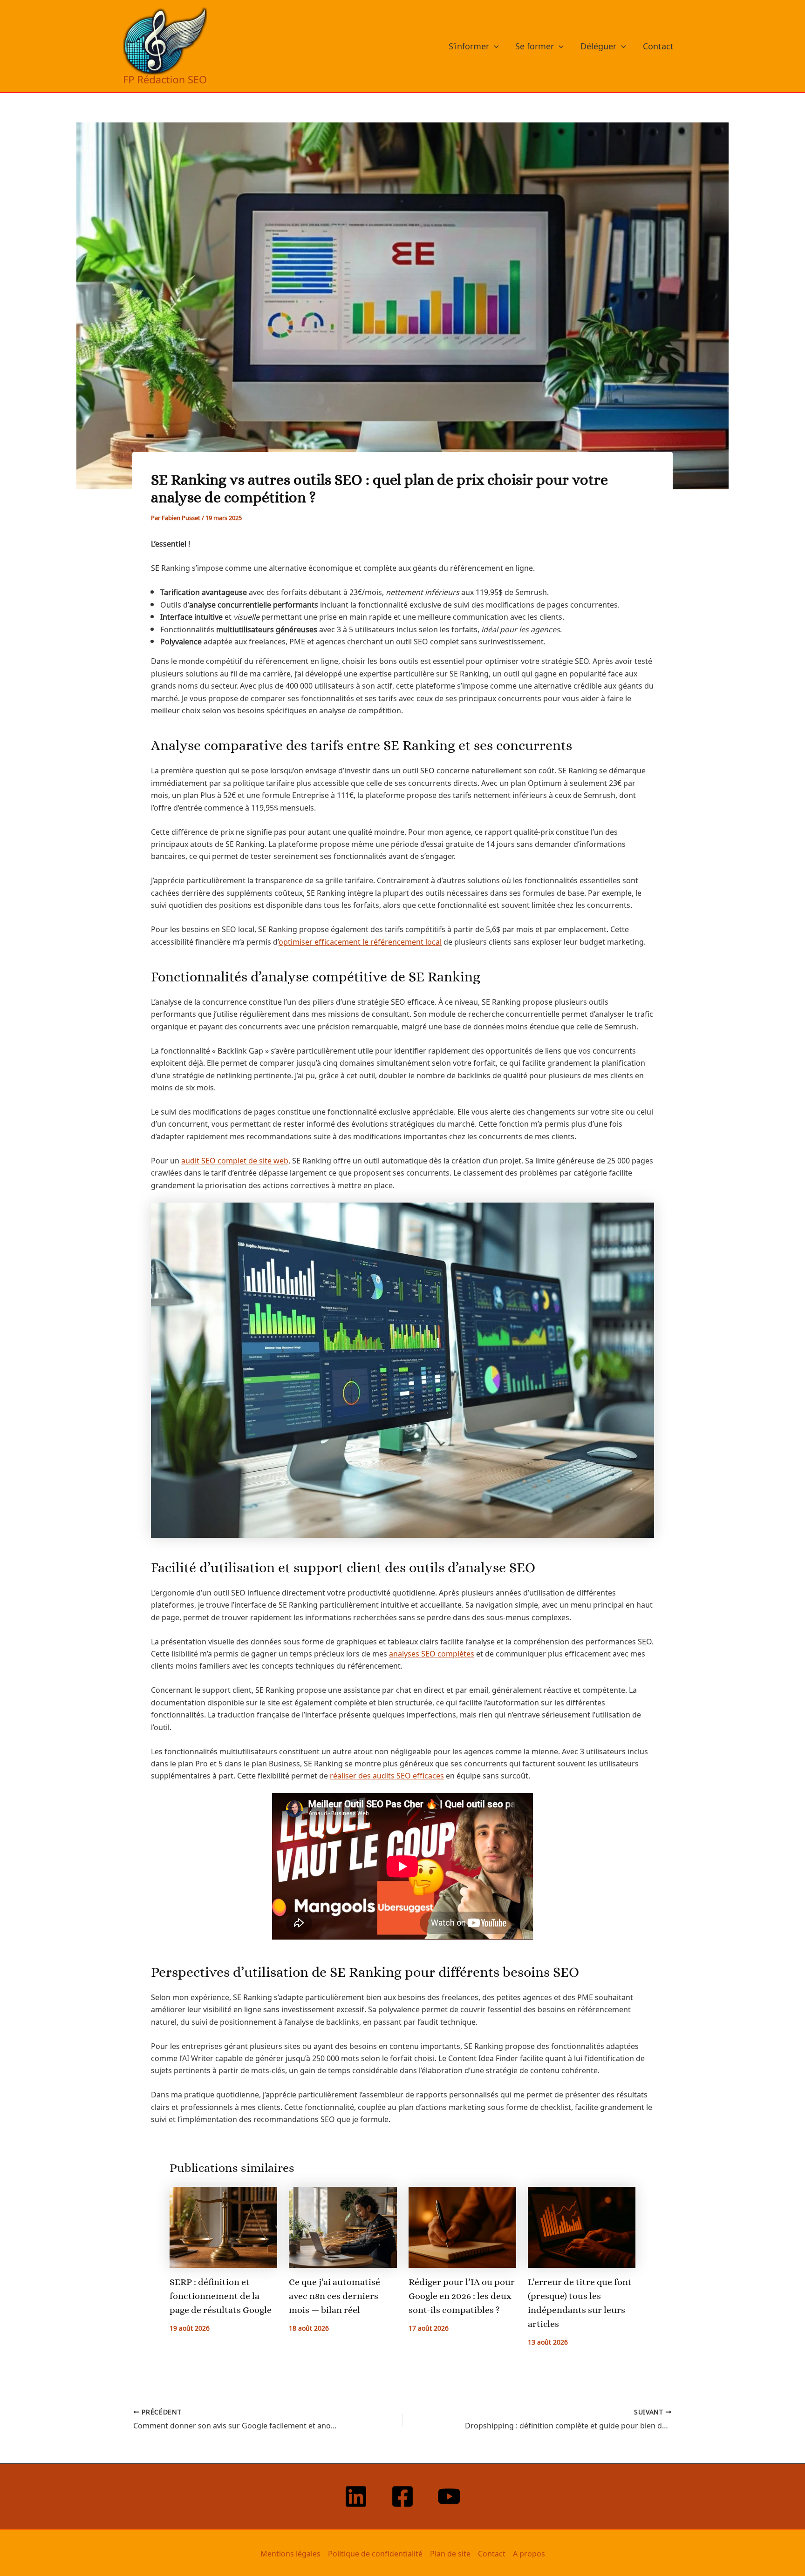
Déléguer (598, 46)
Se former (535, 46)
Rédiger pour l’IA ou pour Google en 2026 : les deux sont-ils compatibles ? (462, 2296)
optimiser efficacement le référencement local (360, 941)
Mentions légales (290, 2553)
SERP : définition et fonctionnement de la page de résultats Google (221, 2296)
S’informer (469, 46)
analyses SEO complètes (432, 1653)
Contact (658, 46)
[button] (494, 46)
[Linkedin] (356, 2496)
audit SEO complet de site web (235, 1160)
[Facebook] (402, 2496)
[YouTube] (449, 2496)
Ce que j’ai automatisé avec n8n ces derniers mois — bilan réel (334, 2296)
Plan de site (450, 2553)
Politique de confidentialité (375, 2553)
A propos (529, 2553)
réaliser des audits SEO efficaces (387, 1775)
